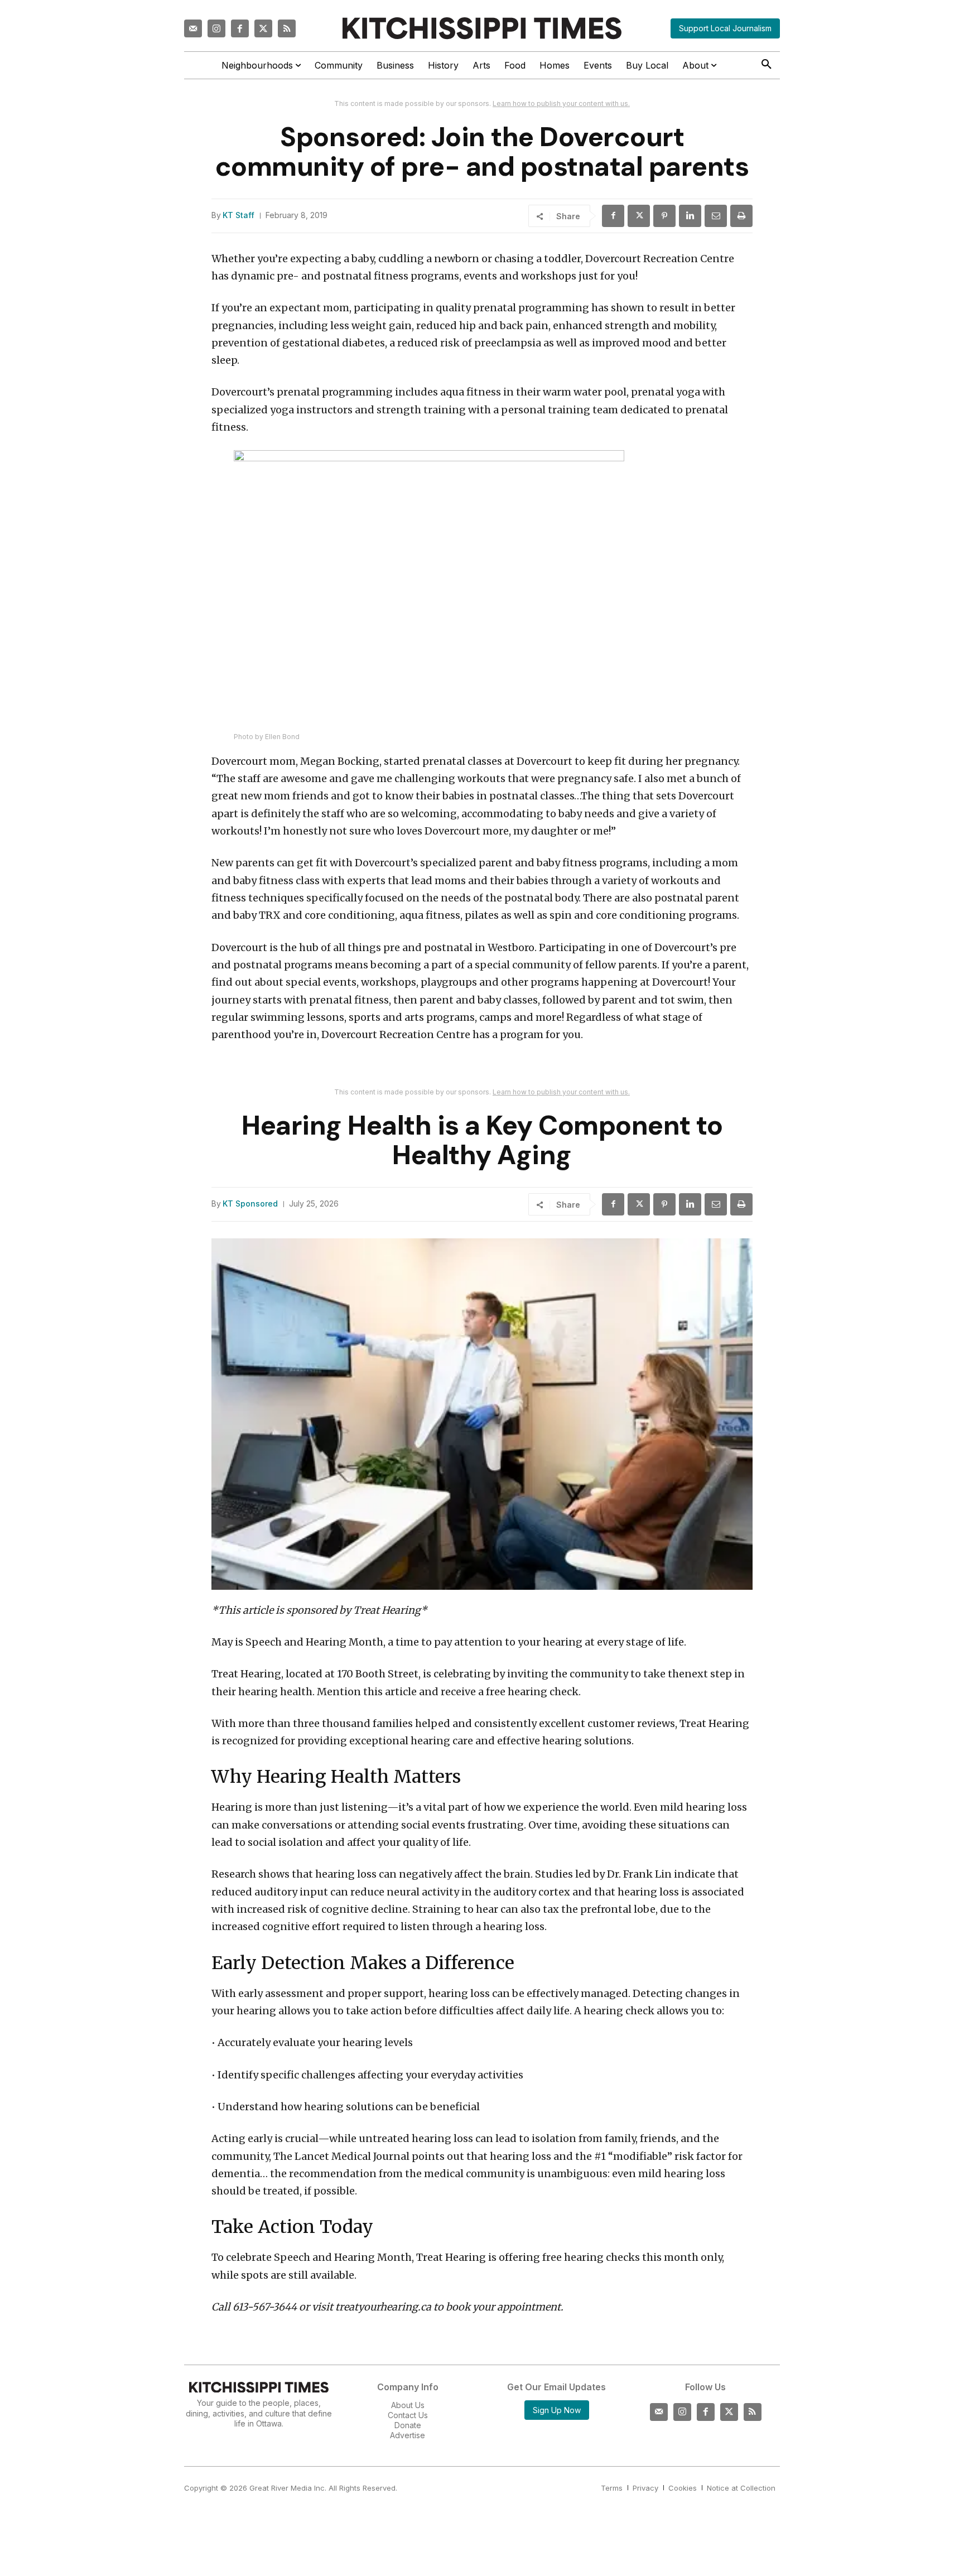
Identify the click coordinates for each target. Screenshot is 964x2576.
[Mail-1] (193, 28)
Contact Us (408, 2415)
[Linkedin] (690, 216)
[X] (639, 216)
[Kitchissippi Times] (482, 28)
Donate (408, 2425)
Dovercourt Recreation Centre (660, 259)
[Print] (741, 216)
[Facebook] (240, 28)
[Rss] (287, 28)
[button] (767, 65)
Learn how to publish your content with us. (561, 103)
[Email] (716, 216)
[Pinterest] (664, 216)
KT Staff (238, 215)
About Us (408, 2405)
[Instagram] (216, 28)
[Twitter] (263, 28)
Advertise (408, 2435)
